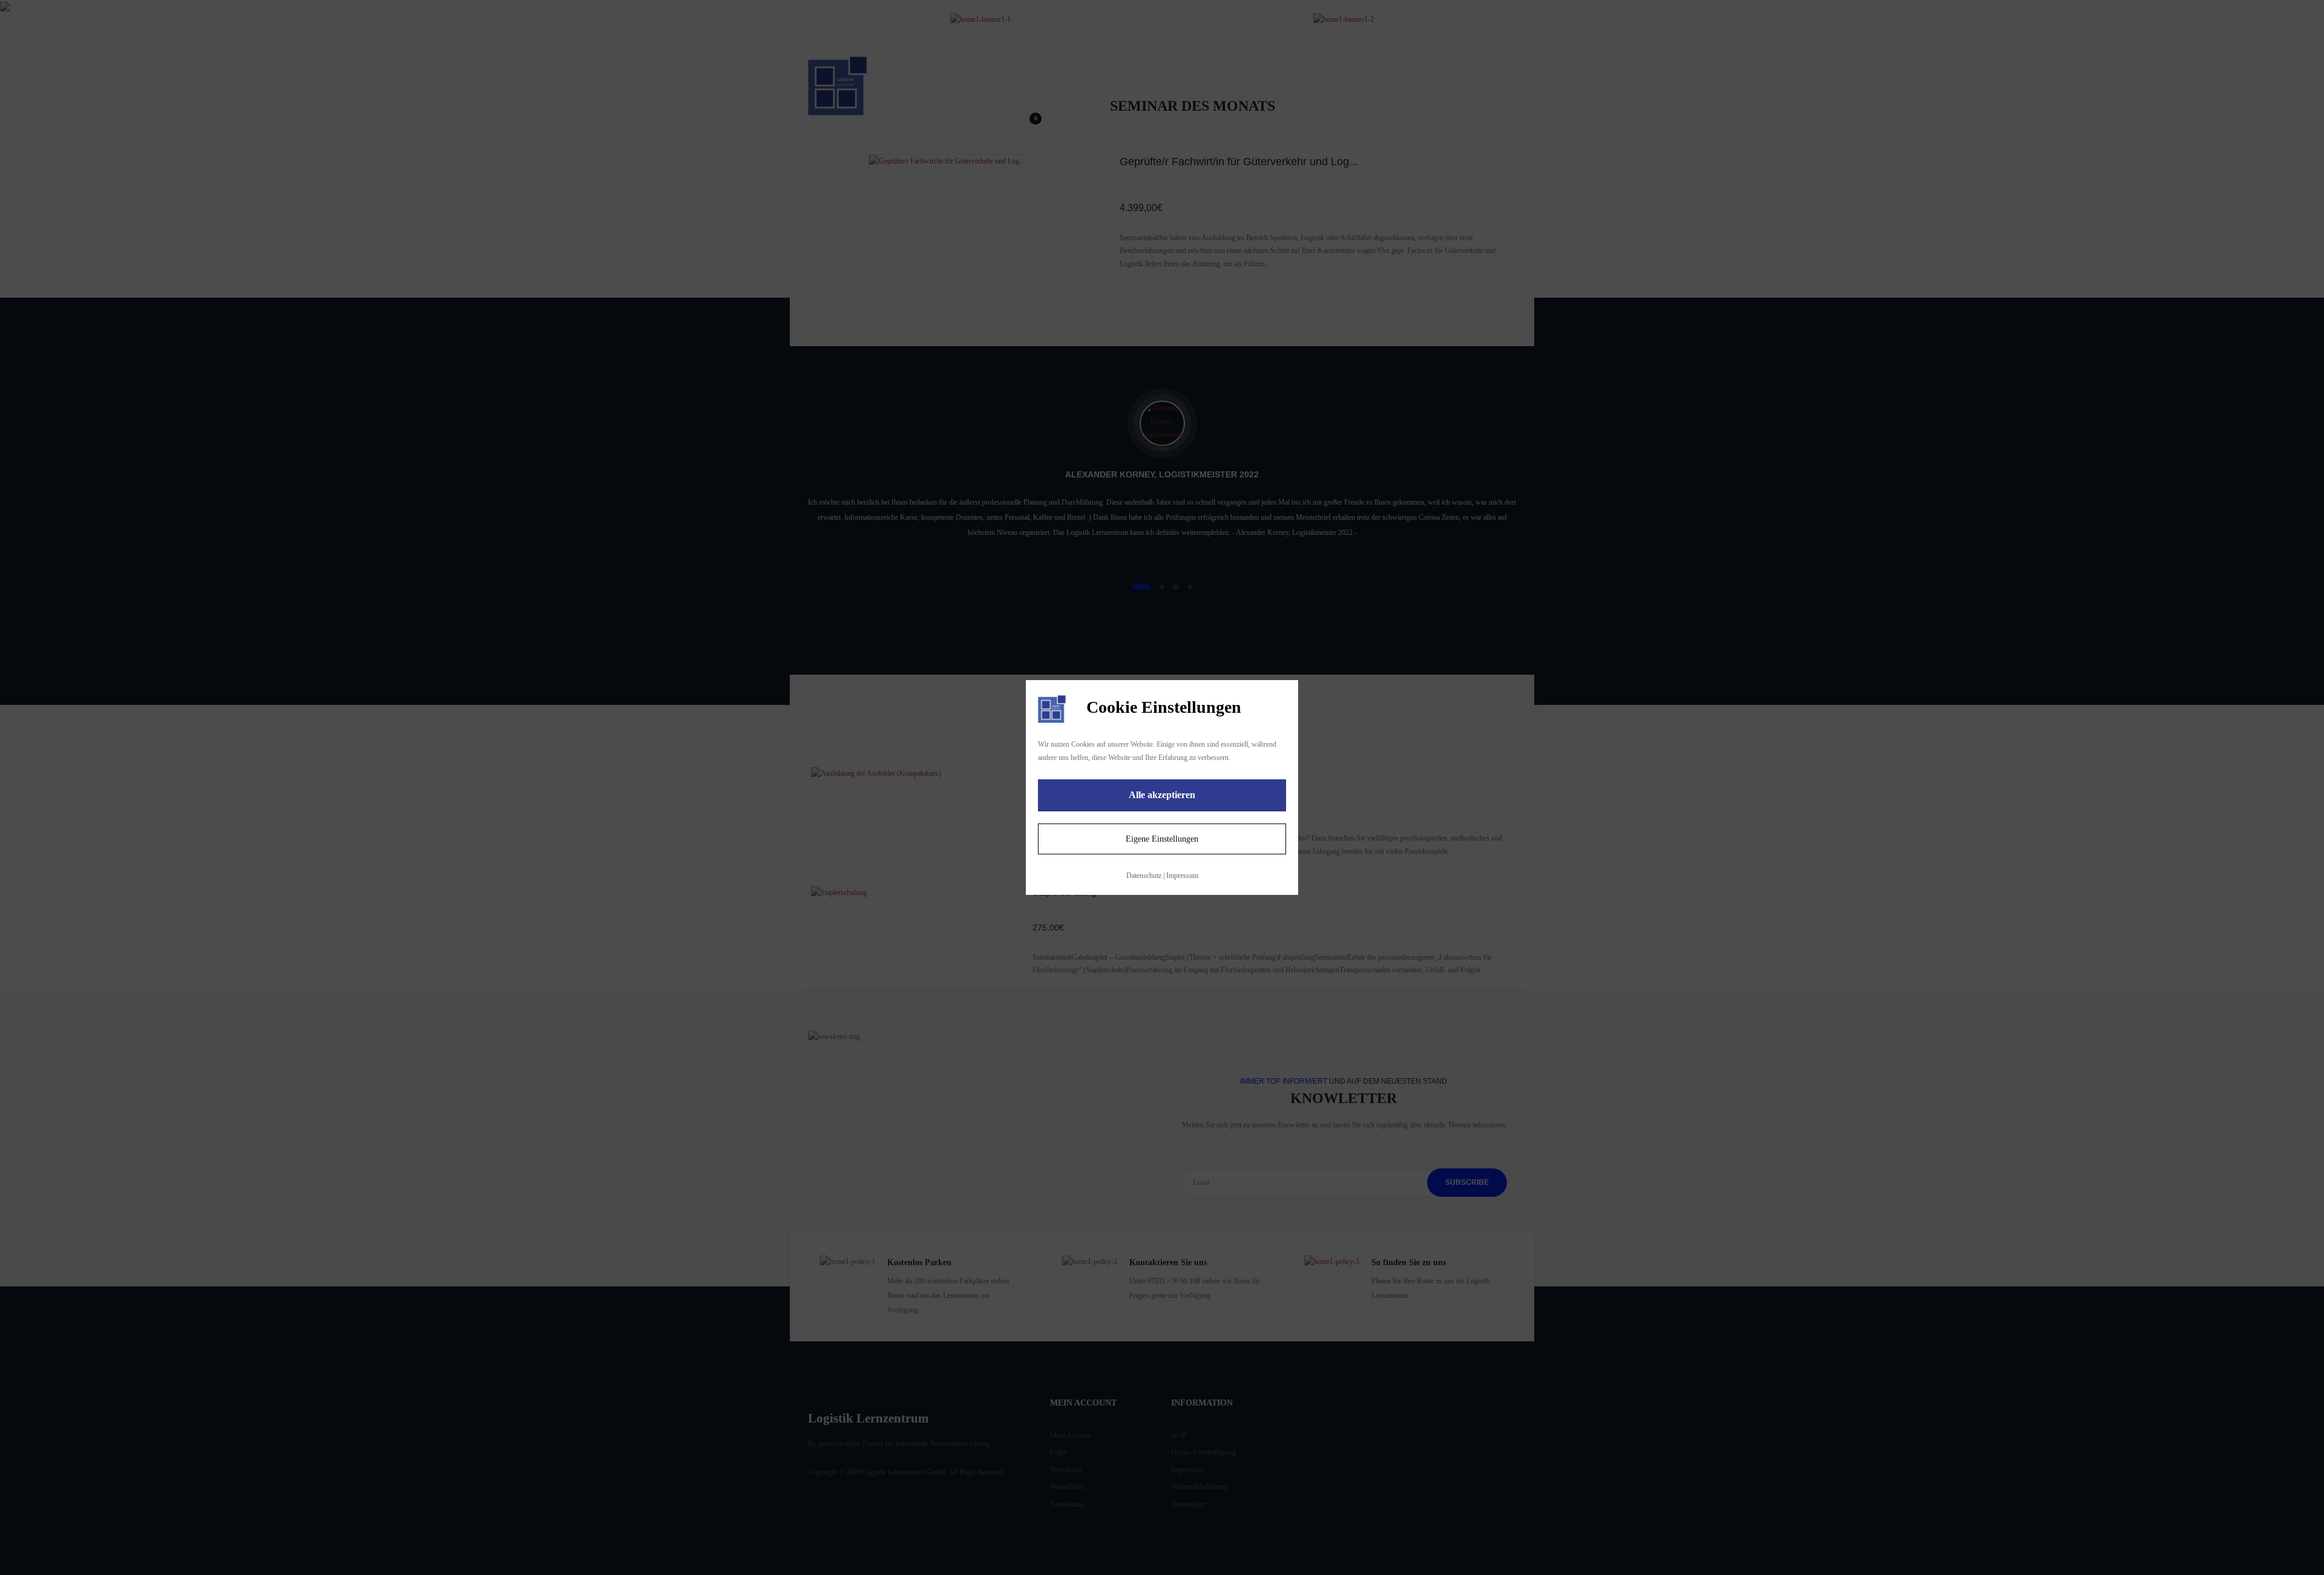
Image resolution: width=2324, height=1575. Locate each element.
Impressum (1182, 876)
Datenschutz (1144, 876)
